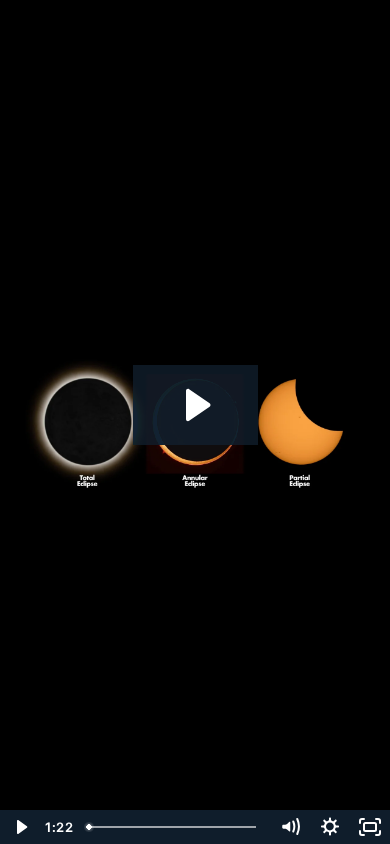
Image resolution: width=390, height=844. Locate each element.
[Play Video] (20, 827)
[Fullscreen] (370, 827)
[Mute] (290, 827)
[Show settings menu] (330, 827)
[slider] (174, 827)
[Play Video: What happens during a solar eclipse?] (195, 405)
